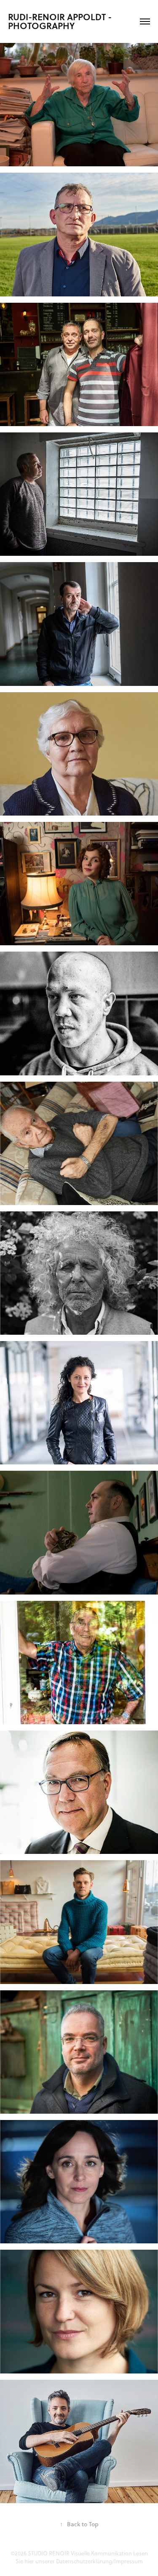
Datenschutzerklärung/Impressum (99, 2561)
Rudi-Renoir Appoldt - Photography (61, 21)
